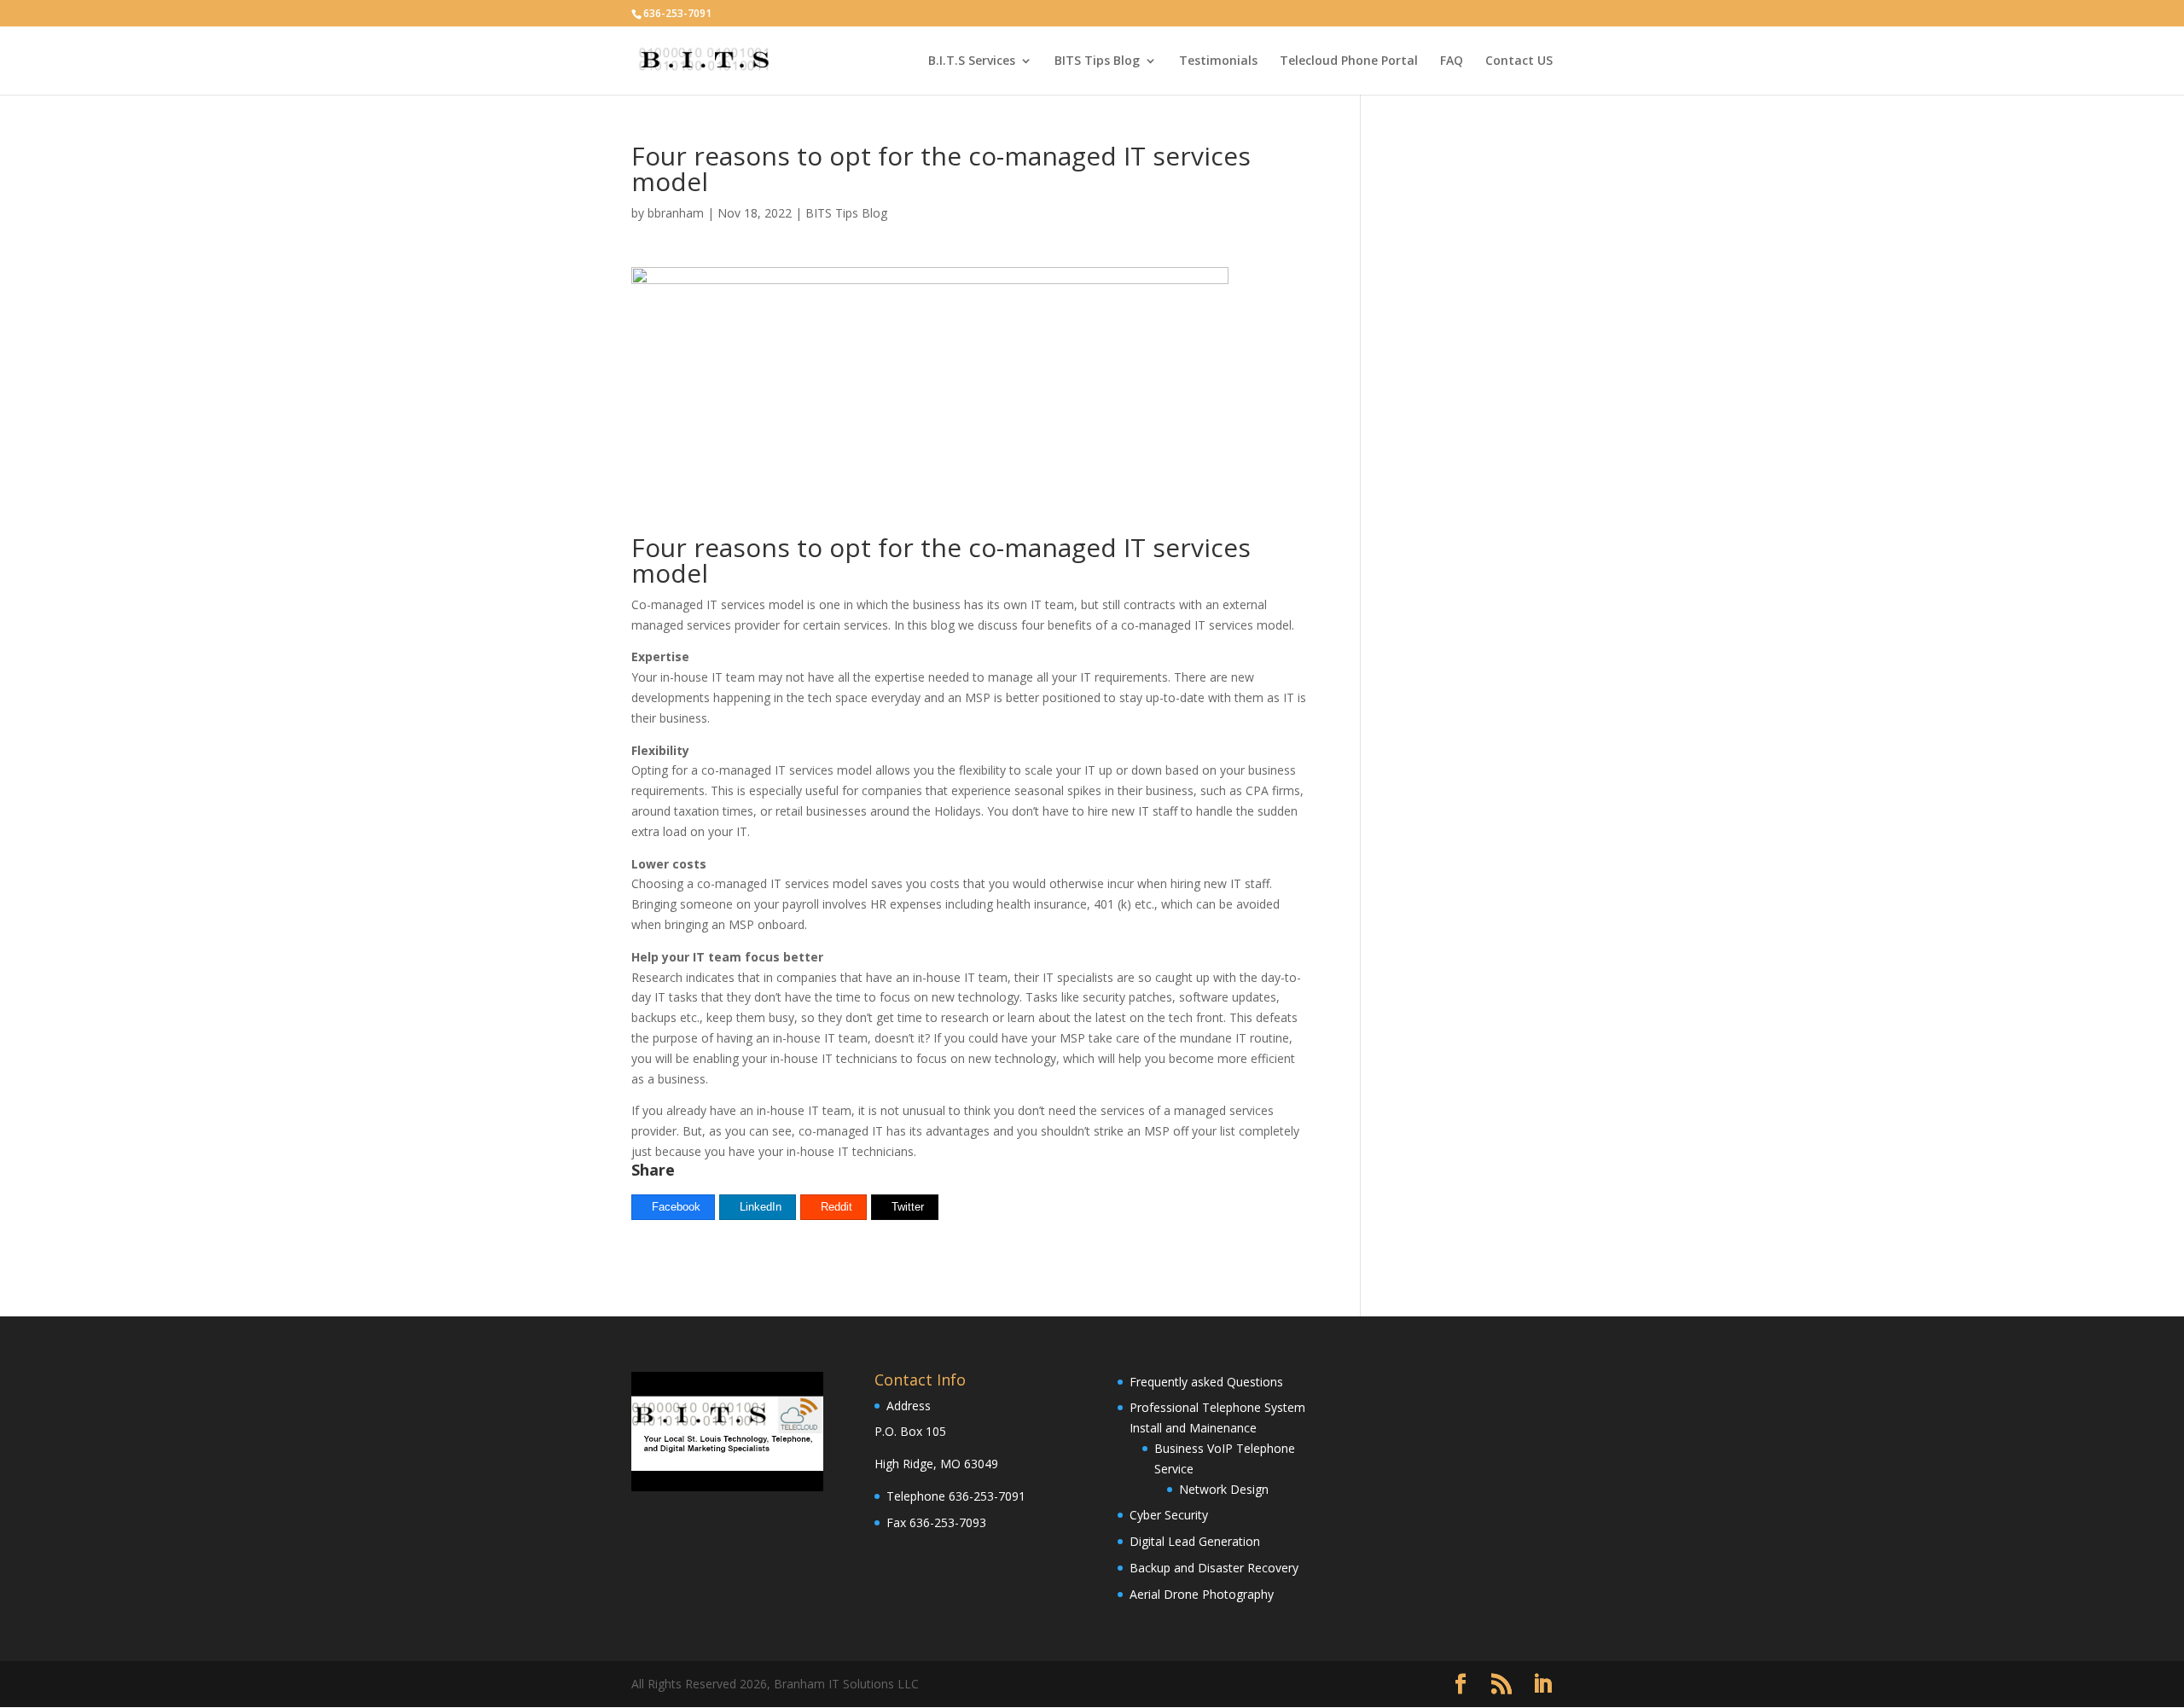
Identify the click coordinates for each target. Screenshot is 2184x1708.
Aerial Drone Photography (1202, 1594)
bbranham (676, 213)
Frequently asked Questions (1206, 1382)
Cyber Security (1169, 1515)
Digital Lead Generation (1195, 1541)
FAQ (1452, 61)
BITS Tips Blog (1097, 61)
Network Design (1224, 1489)
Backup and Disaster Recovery (1214, 1568)
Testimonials (1218, 61)
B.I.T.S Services (972, 61)
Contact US (1519, 61)
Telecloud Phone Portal (1349, 61)
